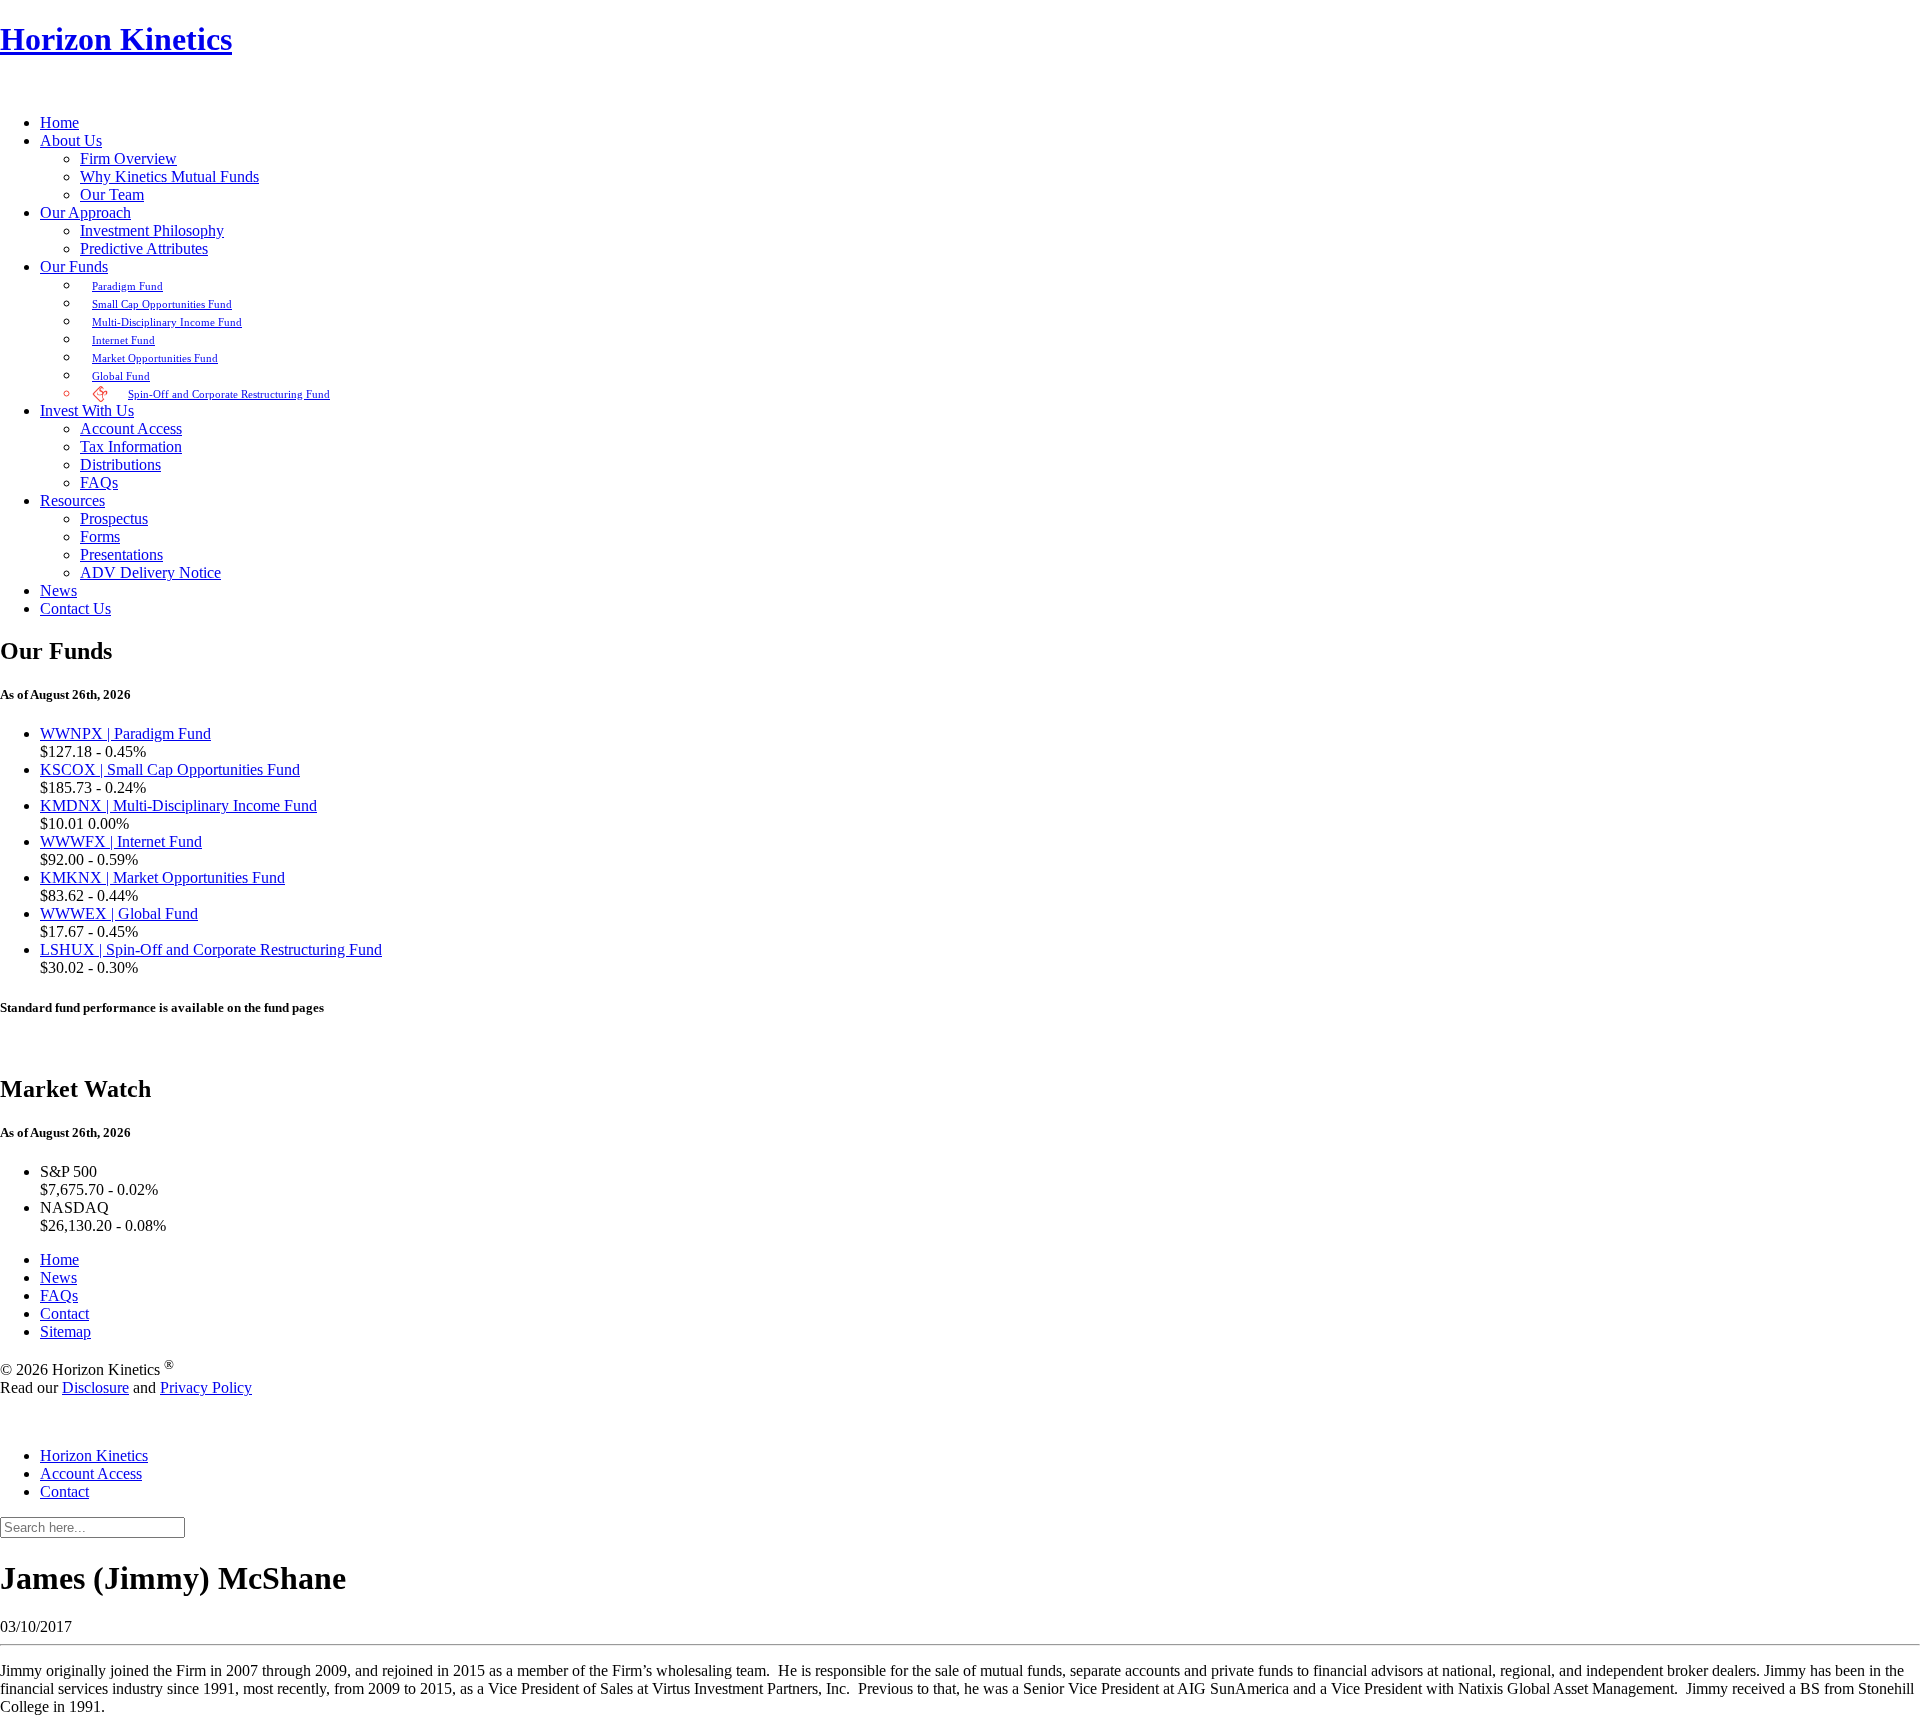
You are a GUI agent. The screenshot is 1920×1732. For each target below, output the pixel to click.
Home (59, 1259)
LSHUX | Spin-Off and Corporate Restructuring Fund (211, 949)
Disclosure (95, 1387)
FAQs (59, 1295)
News (58, 1277)
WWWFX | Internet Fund (121, 841)
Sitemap (65, 1331)
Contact (64, 1313)
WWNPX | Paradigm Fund (125, 733)
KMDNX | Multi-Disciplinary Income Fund (178, 805)
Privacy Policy (206, 1387)
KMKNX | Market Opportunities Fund (162, 877)
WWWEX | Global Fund (119, 913)
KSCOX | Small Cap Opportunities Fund (170, 769)
